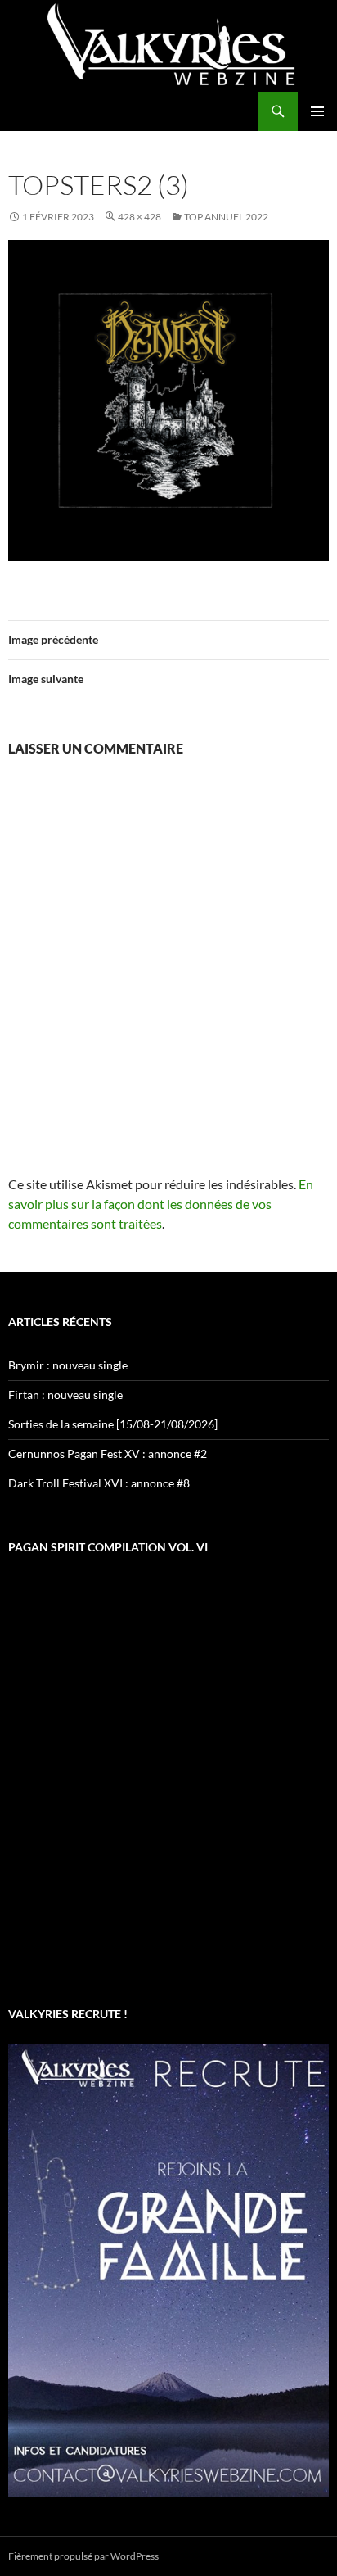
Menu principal (317, 111)
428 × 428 (139, 217)
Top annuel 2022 (226, 217)
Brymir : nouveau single (68, 1365)
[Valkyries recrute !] (168, 2268)
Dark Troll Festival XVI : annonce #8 (99, 1483)
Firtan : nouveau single (65, 1394)
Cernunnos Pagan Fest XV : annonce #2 (108, 1453)
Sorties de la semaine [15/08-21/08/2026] (113, 1424)
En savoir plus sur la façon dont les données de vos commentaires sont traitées (161, 1204)
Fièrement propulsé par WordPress (83, 2556)
